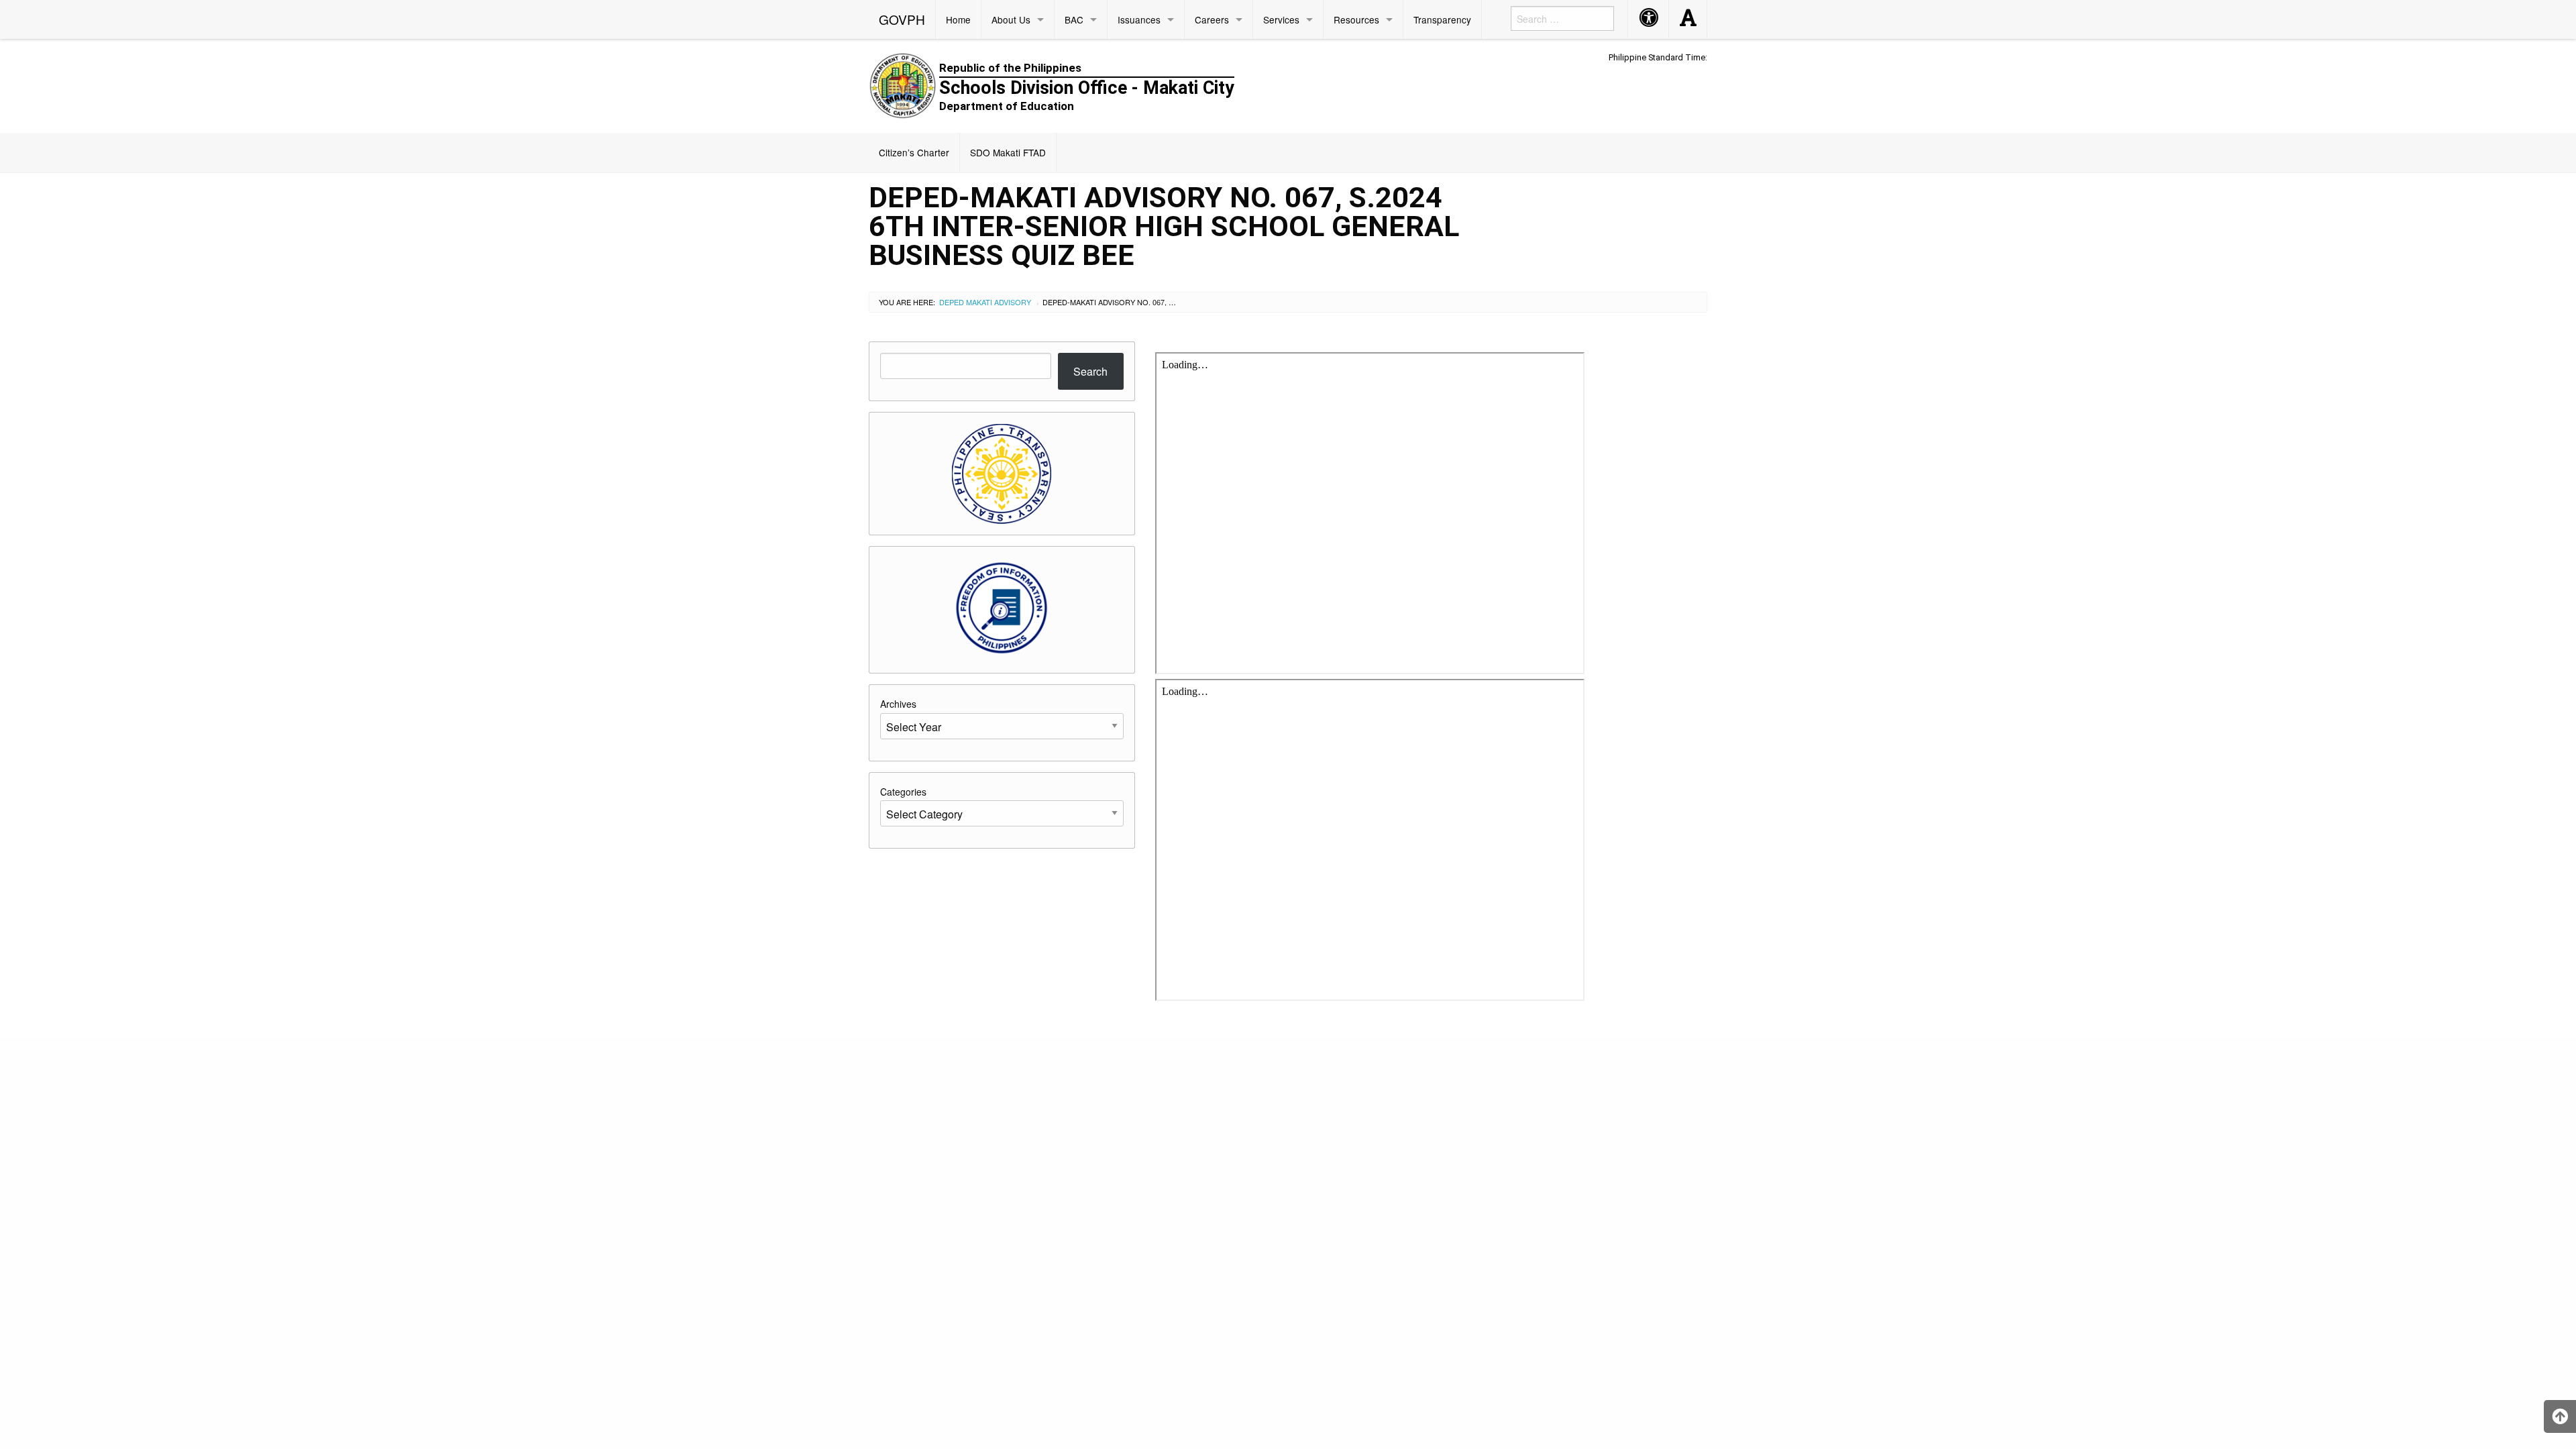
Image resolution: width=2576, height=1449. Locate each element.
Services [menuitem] (1281, 19)
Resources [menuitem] (1356, 19)
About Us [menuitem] (1011, 19)
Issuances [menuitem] (1139, 19)
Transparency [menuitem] (1442, 19)
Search (1090, 371)
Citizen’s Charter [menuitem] (914, 152)
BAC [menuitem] (1074, 19)
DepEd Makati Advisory (985, 302)
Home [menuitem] (958, 19)
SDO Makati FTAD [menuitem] (1008, 152)
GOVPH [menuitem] (902, 19)
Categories (903, 792)
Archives (898, 704)
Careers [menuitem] (1212, 19)
